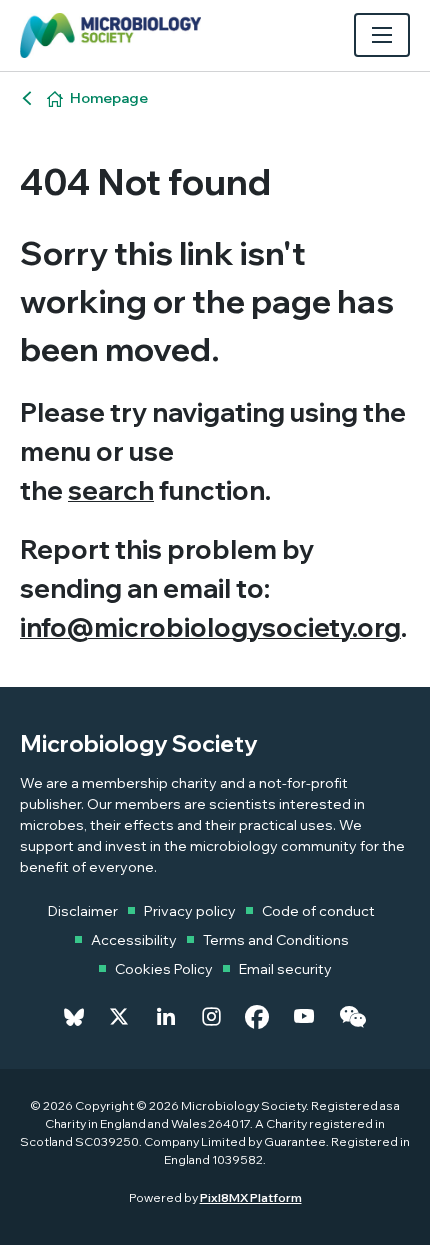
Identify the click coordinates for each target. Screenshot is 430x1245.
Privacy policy (190, 911)
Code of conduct (318, 911)
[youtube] (304, 1017)
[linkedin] (166, 1017)
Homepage (109, 98)
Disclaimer (83, 911)
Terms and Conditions (276, 940)
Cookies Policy (164, 969)
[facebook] (257, 1017)
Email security (285, 969)
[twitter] (119, 1017)
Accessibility (134, 940)
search (111, 490)
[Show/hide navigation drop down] (382, 35)
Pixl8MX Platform (251, 1197)
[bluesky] (74, 1017)
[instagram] (211, 1017)
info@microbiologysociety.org (210, 627)
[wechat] (352, 1017)
